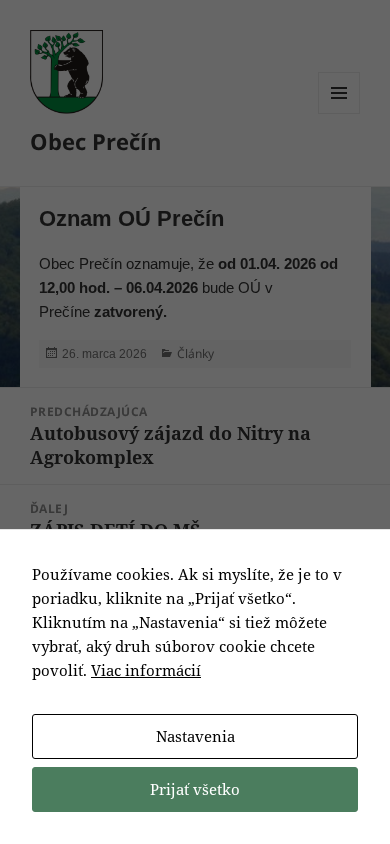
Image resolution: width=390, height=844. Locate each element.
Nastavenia (195, 736)
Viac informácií (146, 670)
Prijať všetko (195, 789)
